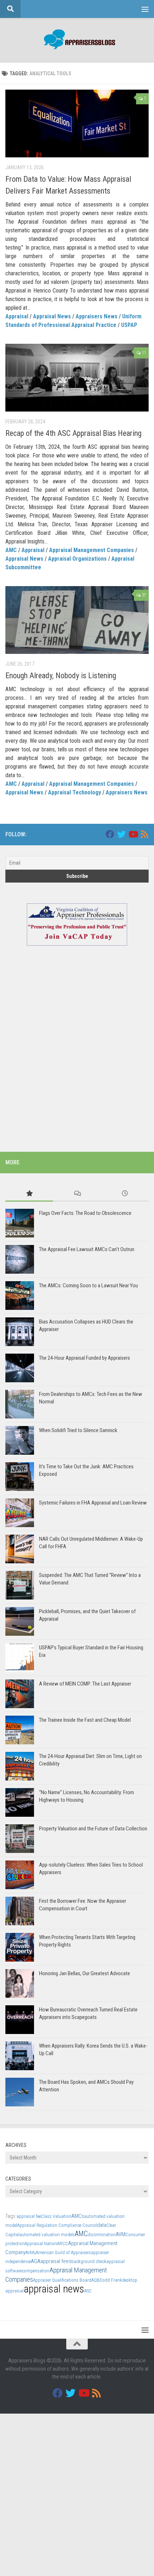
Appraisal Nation (41, 2244)
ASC (88, 2291)
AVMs (31, 2252)
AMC (11, 550)
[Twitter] (121, 834)
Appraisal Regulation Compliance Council (57, 2225)
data (102, 2225)
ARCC (62, 2244)
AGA (36, 2261)
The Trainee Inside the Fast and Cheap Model (85, 1720)
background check (89, 2261)
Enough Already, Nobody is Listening (61, 676)
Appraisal (17, 316)
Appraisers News (97, 316)
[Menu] (145, 9)
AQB (95, 2280)
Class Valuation (56, 2216)
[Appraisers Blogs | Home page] (77, 40)
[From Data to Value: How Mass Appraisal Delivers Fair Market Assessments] (77, 123)
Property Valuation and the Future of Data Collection (93, 1829)
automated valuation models (47, 2235)
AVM (121, 2234)
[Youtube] (133, 834)
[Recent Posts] (125, 1194)
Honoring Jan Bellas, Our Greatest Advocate (85, 1973)
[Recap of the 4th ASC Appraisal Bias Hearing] (77, 378)
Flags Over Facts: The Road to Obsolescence (85, 1213)
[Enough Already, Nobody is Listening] (77, 620)
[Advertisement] (77, 1058)
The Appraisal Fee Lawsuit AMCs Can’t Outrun (87, 1249)
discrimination (102, 2235)
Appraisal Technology (74, 792)
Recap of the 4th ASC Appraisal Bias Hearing (73, 433)
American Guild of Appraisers (63, 2252)
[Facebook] (110, 834)
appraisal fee (29, 2216)
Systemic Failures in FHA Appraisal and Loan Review (93, 1503)
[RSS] (144, 834)
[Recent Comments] (77, 1194)
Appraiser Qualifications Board (62, 2280)
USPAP (129, 325)
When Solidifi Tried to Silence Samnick (78, 1430)
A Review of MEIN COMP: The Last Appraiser (85, 1684)
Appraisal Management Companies (92, 550)
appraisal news (54, 2289)
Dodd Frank (111, 2280)
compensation (36, 2271)
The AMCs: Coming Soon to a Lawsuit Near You (88, 1285)
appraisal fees (56, 2261)
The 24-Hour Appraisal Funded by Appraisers (85, 1358)
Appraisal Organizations (77, 559)
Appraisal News (52, 316)
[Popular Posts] (29, 1194)
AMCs (78, 2216)
